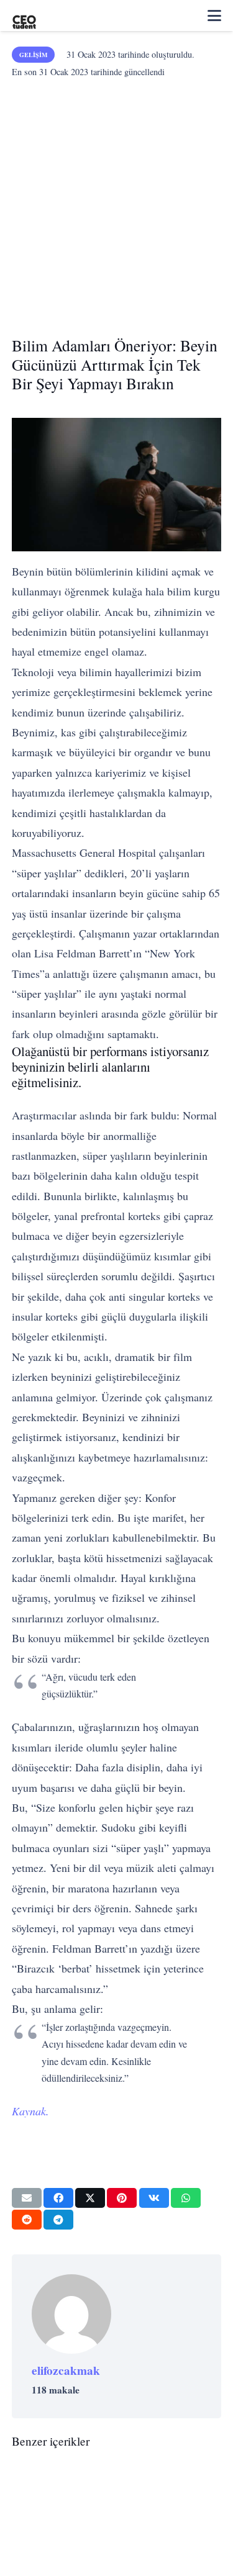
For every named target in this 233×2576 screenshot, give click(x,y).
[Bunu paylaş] (58, 2198)
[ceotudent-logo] (24, 16)
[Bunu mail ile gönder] (27, 2198)
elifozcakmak (66, 2370)
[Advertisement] (116, 203)
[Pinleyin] (122, 2198)
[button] (214, 16)
